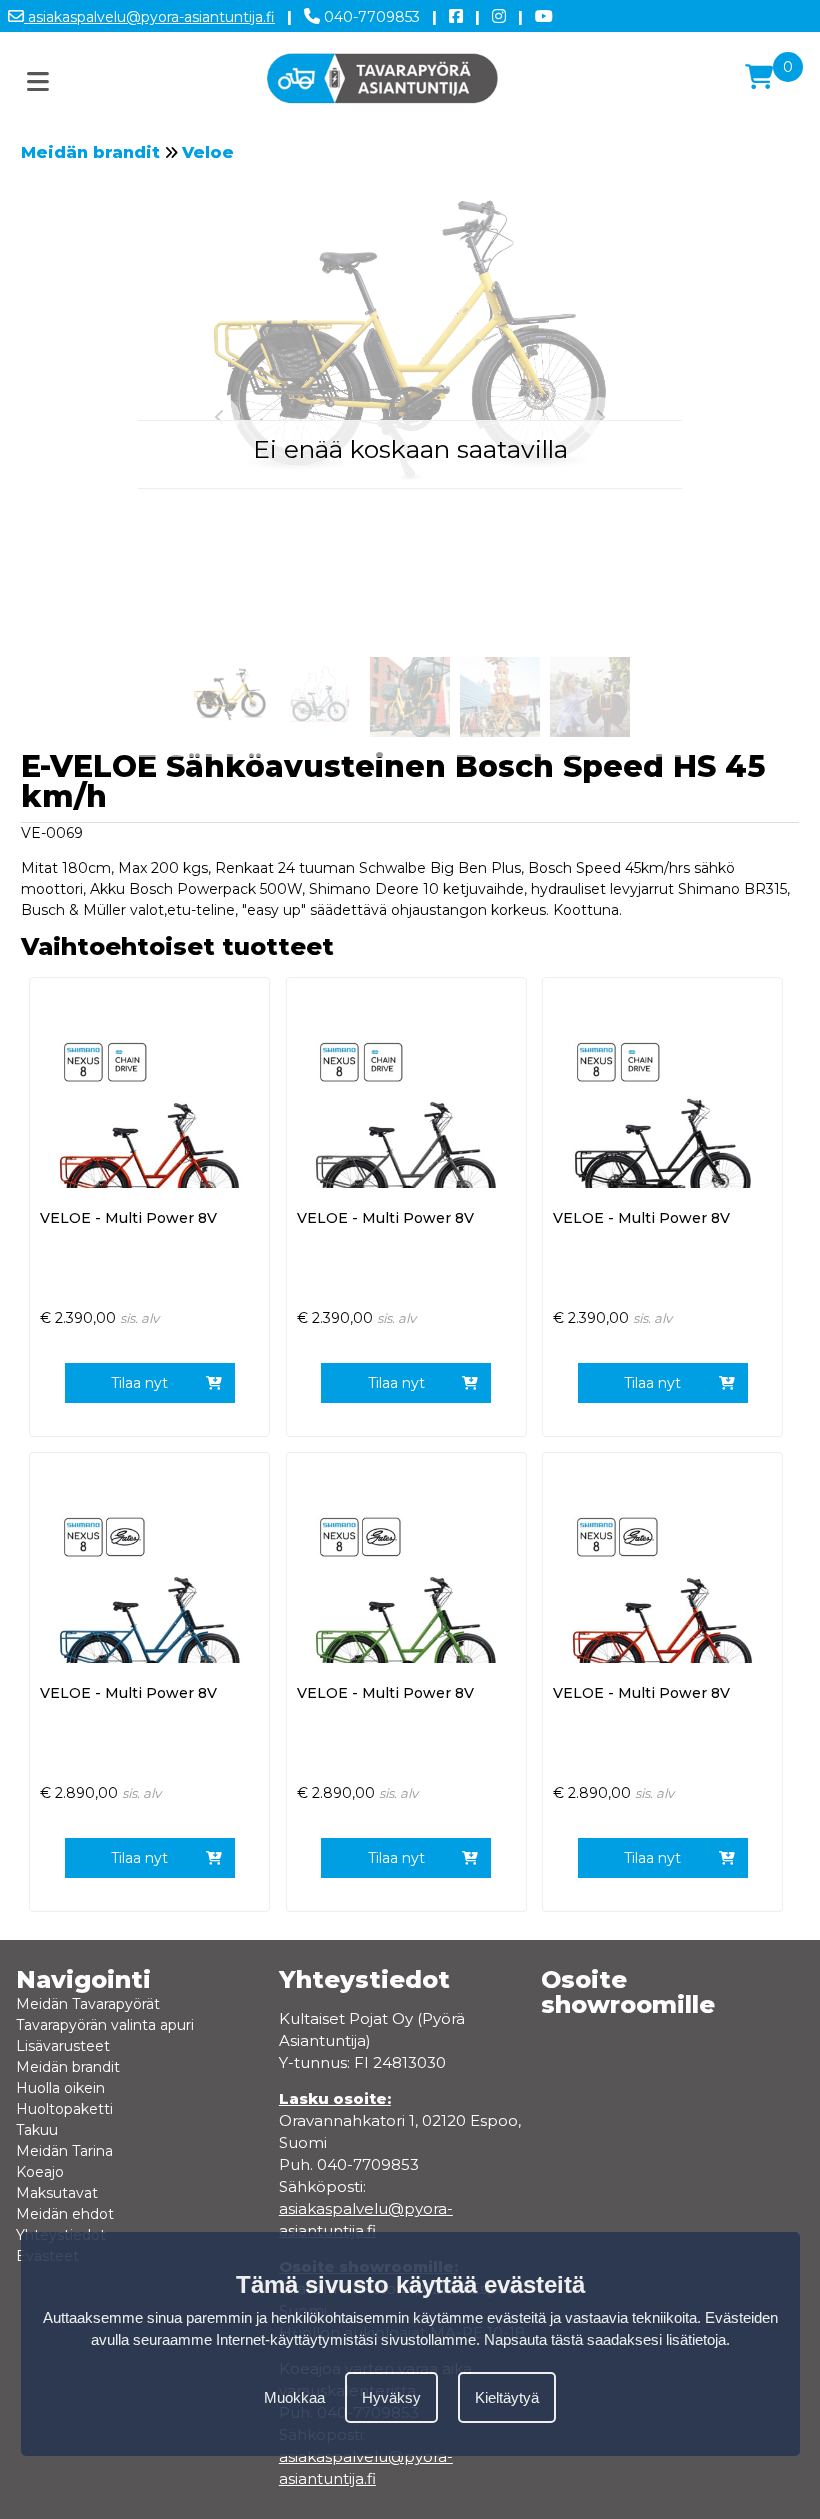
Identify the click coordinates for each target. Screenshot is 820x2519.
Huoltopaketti (64, 2109)
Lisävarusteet (63, 2046)
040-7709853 (370, 17)
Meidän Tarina (64, 2151)
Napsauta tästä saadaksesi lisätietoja (605, 2339)
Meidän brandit (90, 152)
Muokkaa (294, 2397)
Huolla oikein (60, 2088)
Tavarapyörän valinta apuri (105, 2025)
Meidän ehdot (65, 2214)
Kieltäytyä (507, 2397)
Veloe (208, 152)
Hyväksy (391, 2397)
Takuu (37, 2130)
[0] (759, 77)
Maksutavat (57, 2193)
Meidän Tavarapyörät (88, 2004)
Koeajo (40, 2172)
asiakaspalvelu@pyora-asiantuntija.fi (149, 17)
